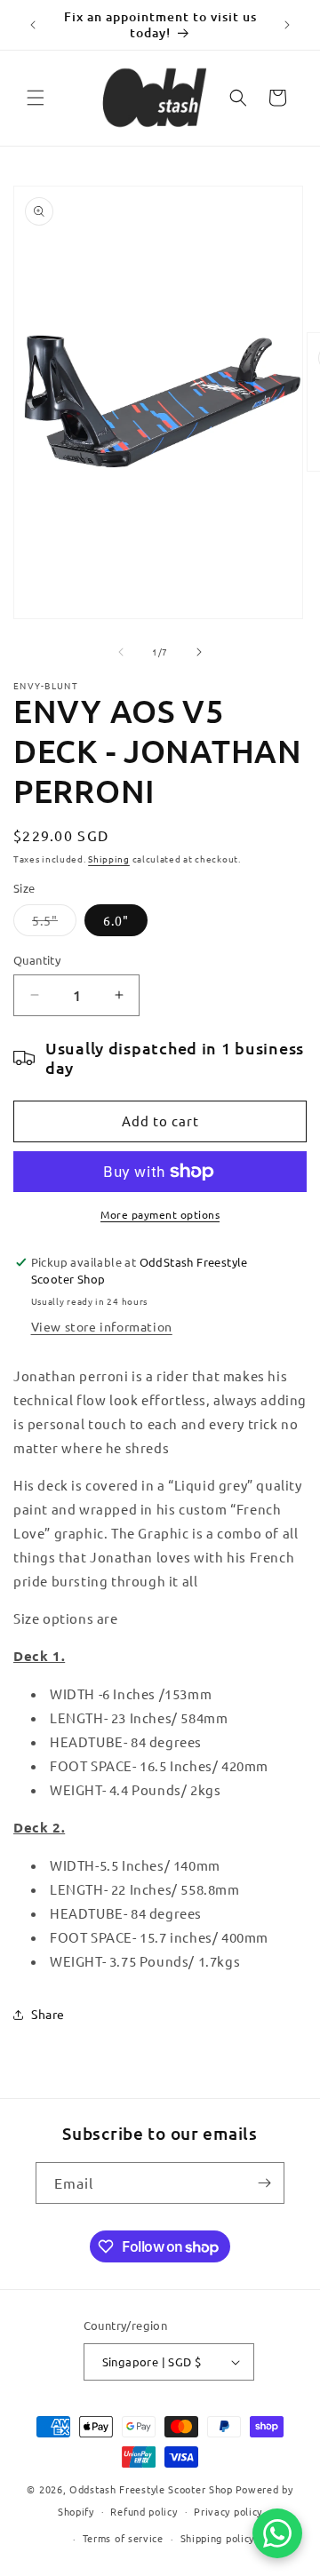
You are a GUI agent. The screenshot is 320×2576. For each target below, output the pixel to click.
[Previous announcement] (33, 25)
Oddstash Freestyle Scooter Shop (151, 2489)
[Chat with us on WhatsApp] (277, 2533)
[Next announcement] (287, 25)
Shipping (109, 859)
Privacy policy (228, 2511)
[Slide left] (121, 652)
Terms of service (123, 2538)
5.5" (54, 924)
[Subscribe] (264, 2183)
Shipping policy (218, 2538)
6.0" (116, 920)
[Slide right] (199, 652)
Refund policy (144, 2511)
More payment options (160, 1214)
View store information (102, 1326)
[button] (36, 98)
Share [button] (48, 2014)
